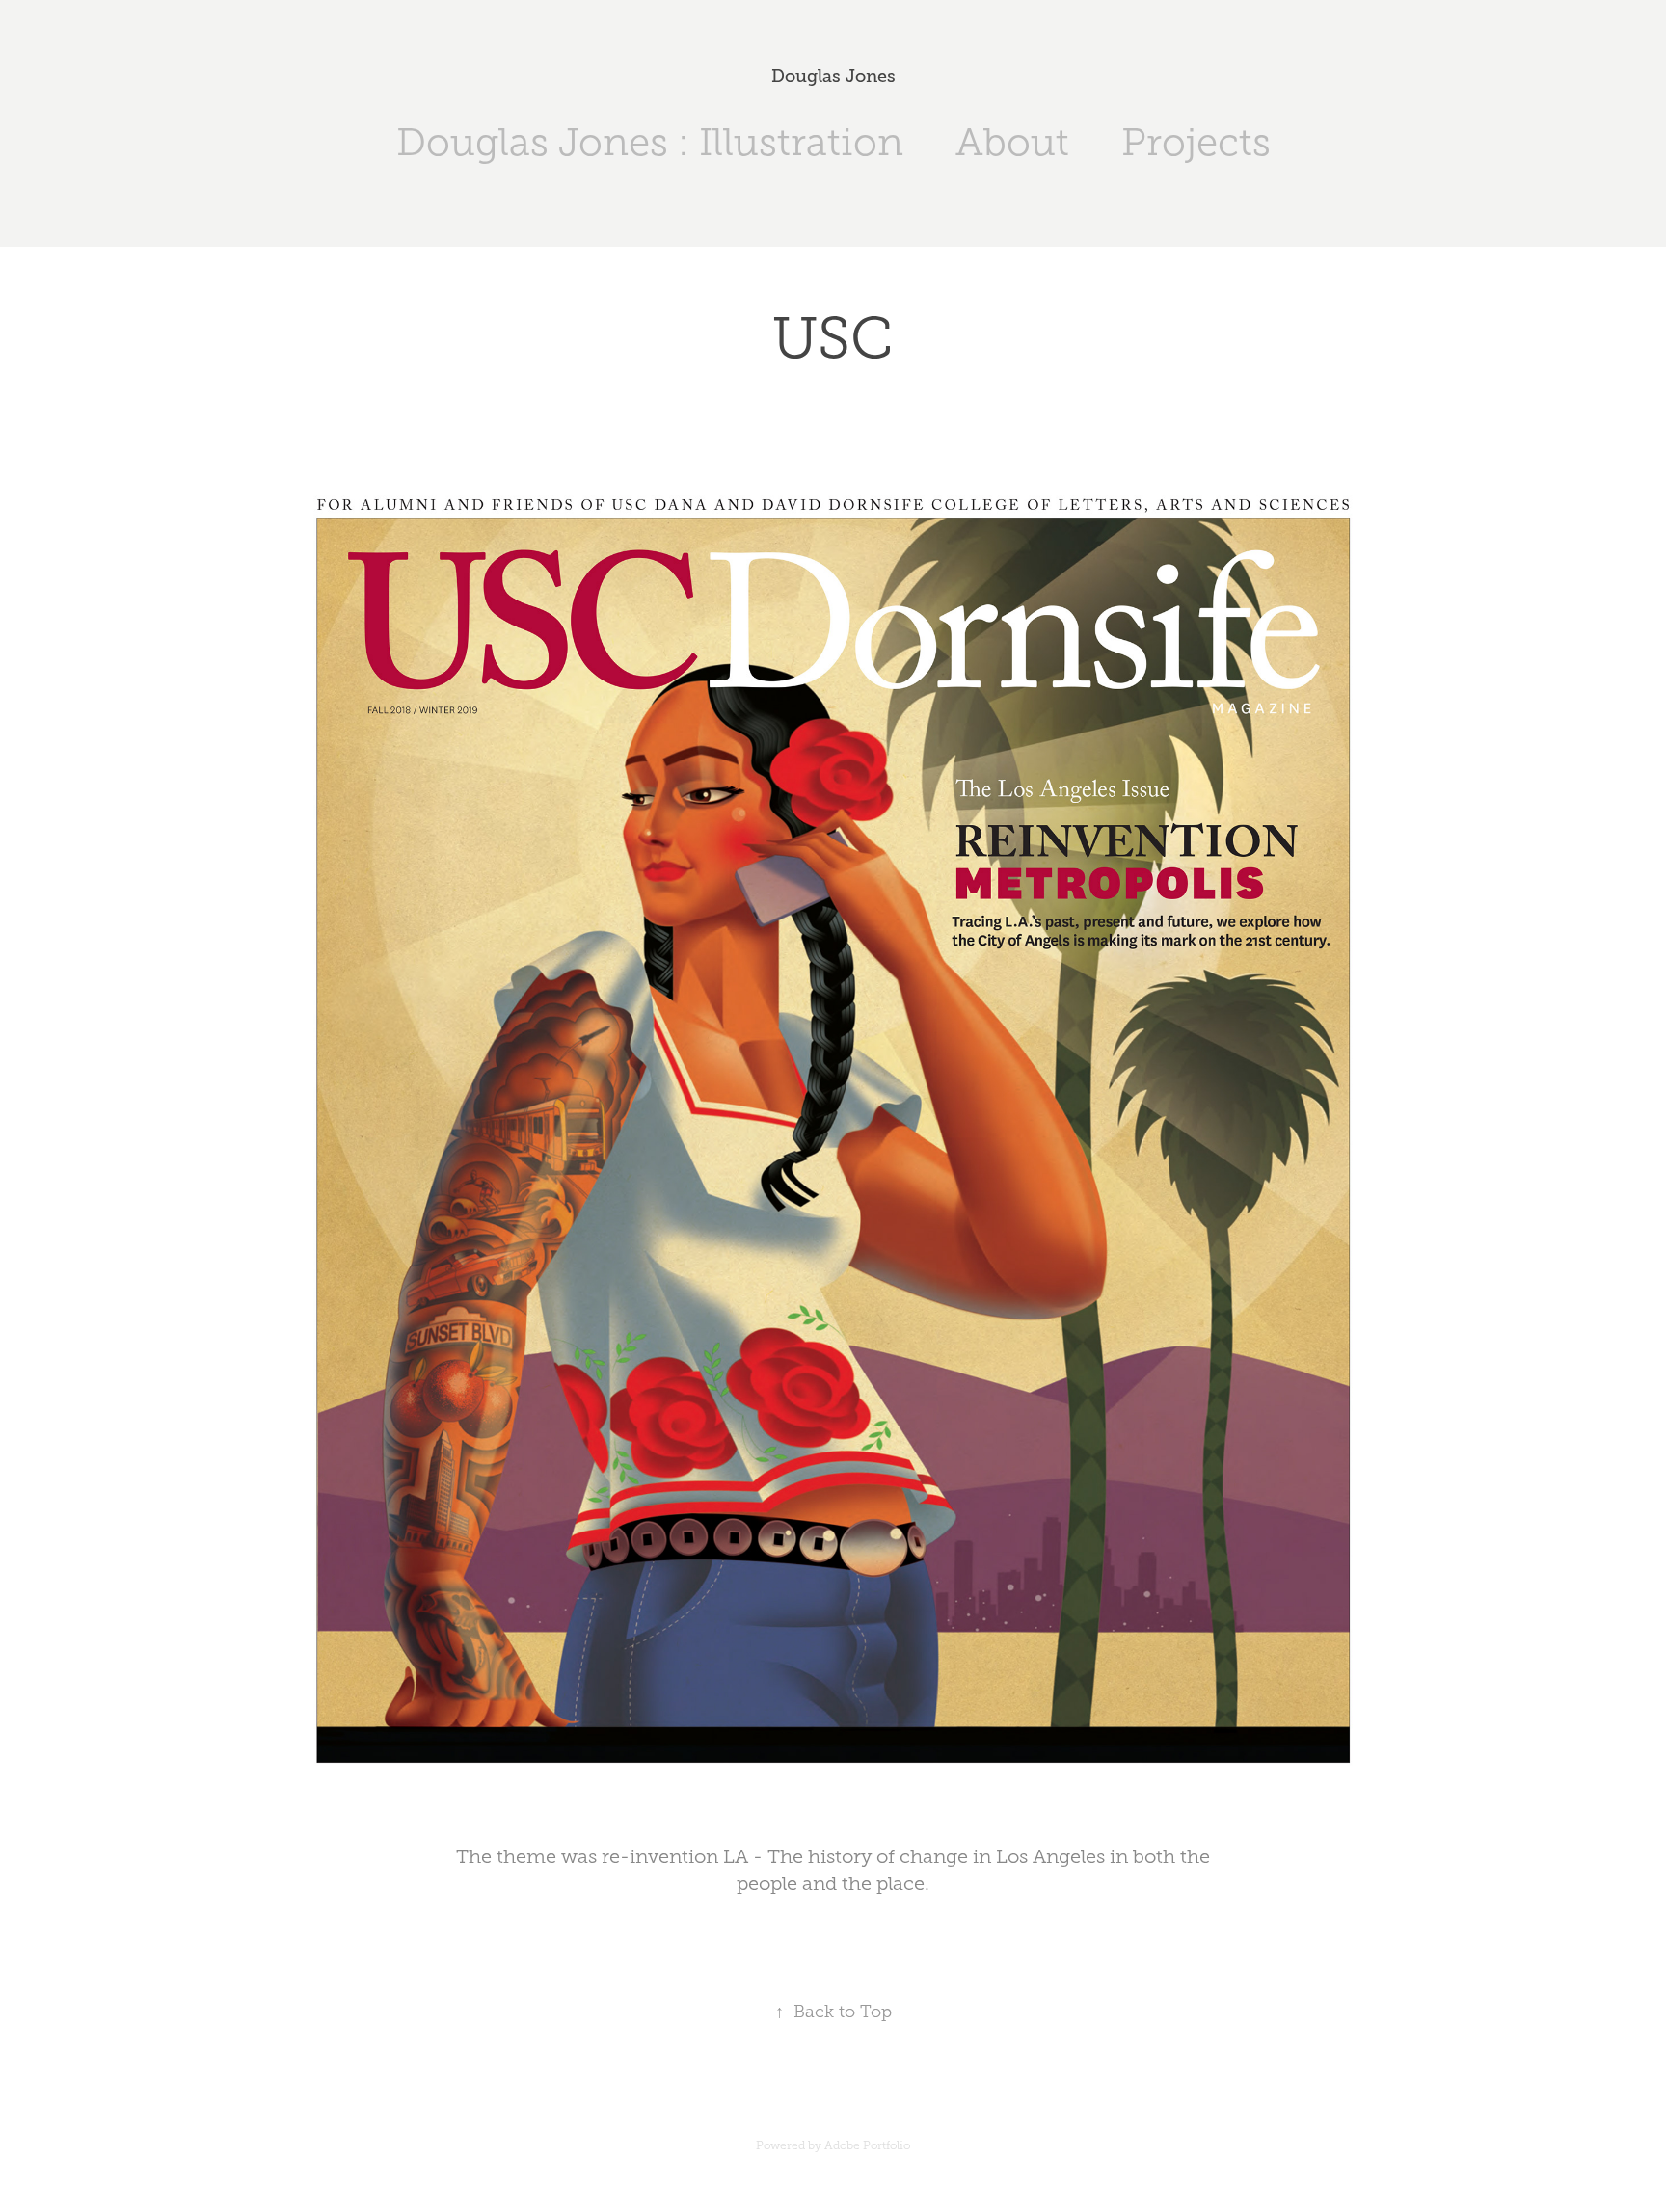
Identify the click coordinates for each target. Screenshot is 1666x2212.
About (1012, 142)
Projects (1196, 142)
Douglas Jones (833, 76)
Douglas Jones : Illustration (650, 142)
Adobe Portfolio (867, 2145)
